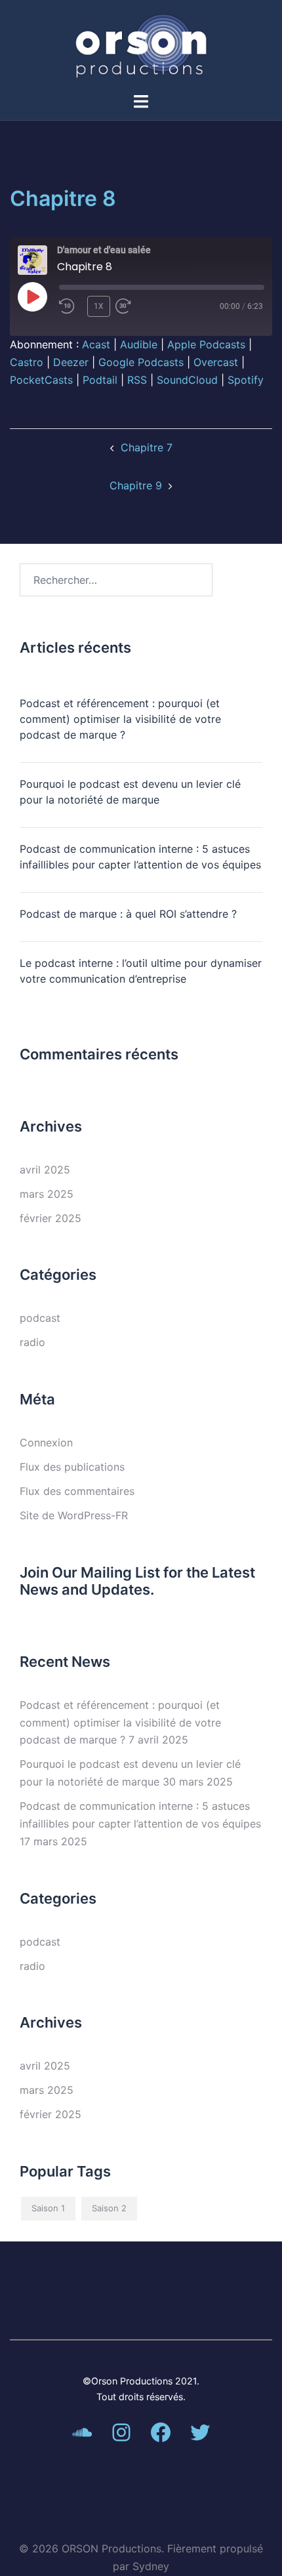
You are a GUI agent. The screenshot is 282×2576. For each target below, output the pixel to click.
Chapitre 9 (136, 485)
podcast (40, 1318)
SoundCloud (187, 380)
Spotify (246, 380)
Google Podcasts (141, 362)
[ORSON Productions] (141, 45)
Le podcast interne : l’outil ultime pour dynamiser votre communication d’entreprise (141, 971)
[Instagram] (121, 2432)
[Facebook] (161, 2432)
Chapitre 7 (147, 447)
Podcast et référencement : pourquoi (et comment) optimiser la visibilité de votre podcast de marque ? (120, 719)
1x (99, 306)
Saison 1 (48, 2208)
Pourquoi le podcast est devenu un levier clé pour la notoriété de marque (130, 792)
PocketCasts (41, 380)
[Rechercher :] (116, 580)
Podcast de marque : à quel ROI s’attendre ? (128, 914)
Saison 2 (109, 2208)
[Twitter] (200, 2432)
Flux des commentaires (77, 1491)
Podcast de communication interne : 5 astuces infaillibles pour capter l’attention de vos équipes (140, 857)
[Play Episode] (32, 296)
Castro (27, 362)
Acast (96, 344)
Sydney (151, 2566)
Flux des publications (72, 1467)
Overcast (216, 362)
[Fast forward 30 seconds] (138, 306)
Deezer (71, 362)
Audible (139, 344)
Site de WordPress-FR (74, 1515)
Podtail (100, 380)
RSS (137, 380)
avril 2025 (45, 1170)
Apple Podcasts (206, 344)
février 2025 (50, 1218)
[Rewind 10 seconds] (70, 306)
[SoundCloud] (82, 2432)
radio (32, 1342)
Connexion (46, 1442)
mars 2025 (47, 1194)
